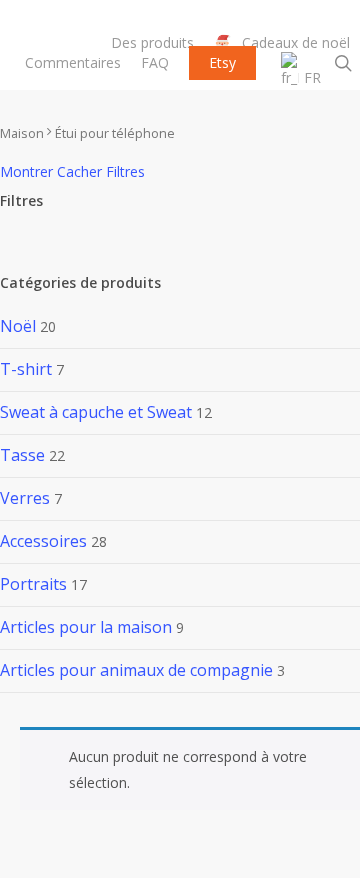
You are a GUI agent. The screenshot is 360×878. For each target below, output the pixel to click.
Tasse (22, 455)
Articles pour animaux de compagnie (136, 670)
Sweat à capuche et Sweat (96, 412)
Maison (22, 133)
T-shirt (26, 369)
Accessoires (43, 541)
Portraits (33, 584)
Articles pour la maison (86, 627)
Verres (25, 498)
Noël (18, 326)
